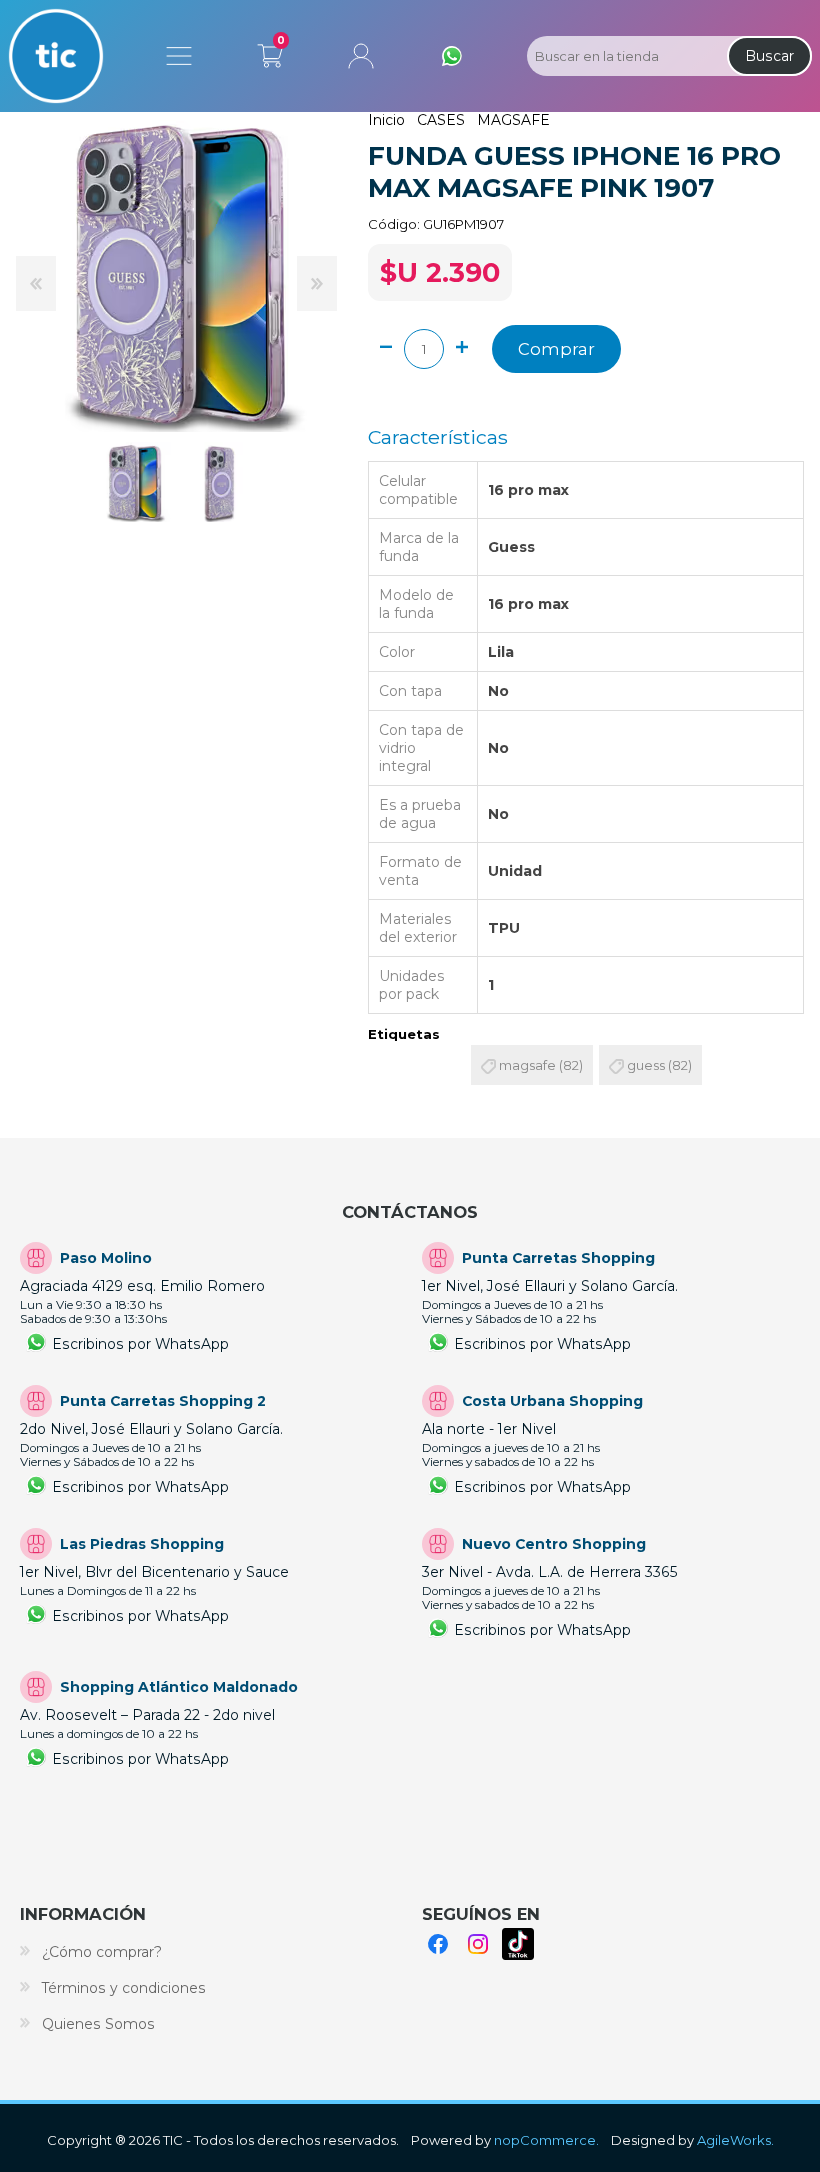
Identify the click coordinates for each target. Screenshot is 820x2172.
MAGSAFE (513, 120)
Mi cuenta (361, 56)
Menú (179, 56)
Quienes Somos (98, 2024)
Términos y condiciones (124, 1988)
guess (646, 1065)
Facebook (438, 1944)
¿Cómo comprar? (102, 1952)
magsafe (527, 1065)
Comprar (556, 349)
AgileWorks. (735, 2140)
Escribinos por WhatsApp (140, 1344)
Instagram (478, 1944)
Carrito (269, 52)
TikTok (518, 1944)
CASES (441, 120)
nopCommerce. (546, 2140)
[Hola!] (452, 56)
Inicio (386, 120)
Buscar (769, 56)
